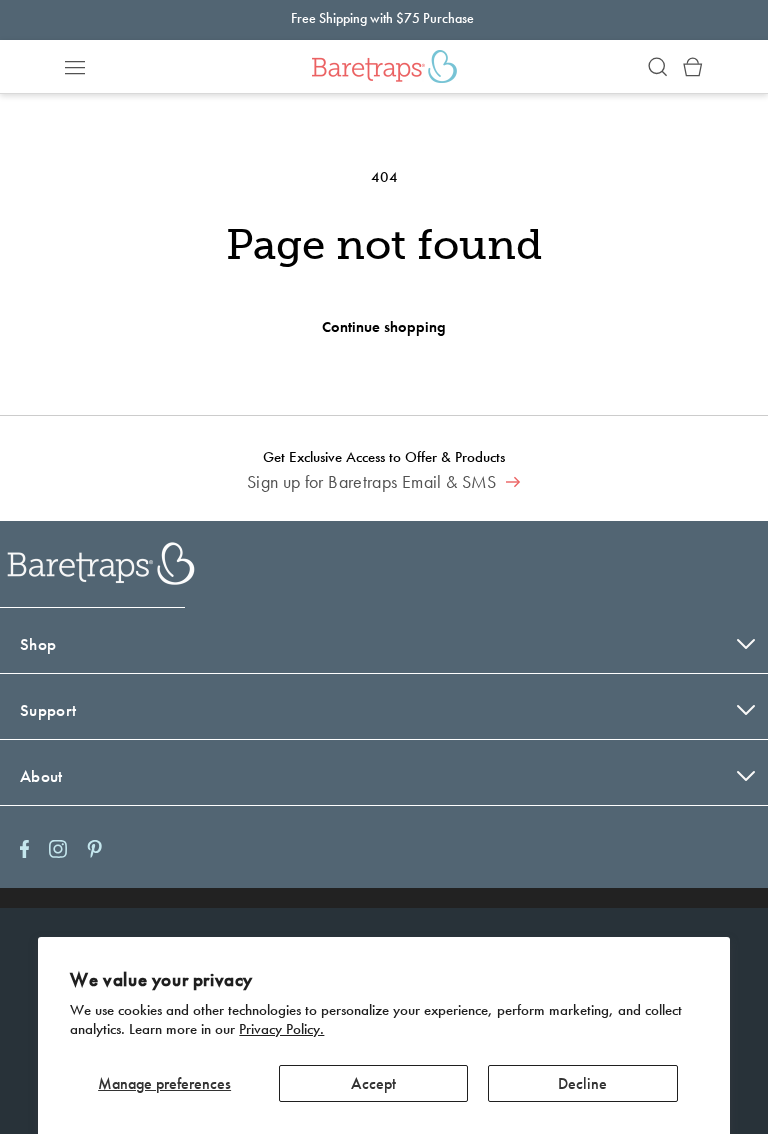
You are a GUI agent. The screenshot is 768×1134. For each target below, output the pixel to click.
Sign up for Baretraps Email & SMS (374, 482)
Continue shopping (384, 327)
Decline (582, 1083)
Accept (373, 1083)
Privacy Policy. (281, 1029)
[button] (75, 67)
